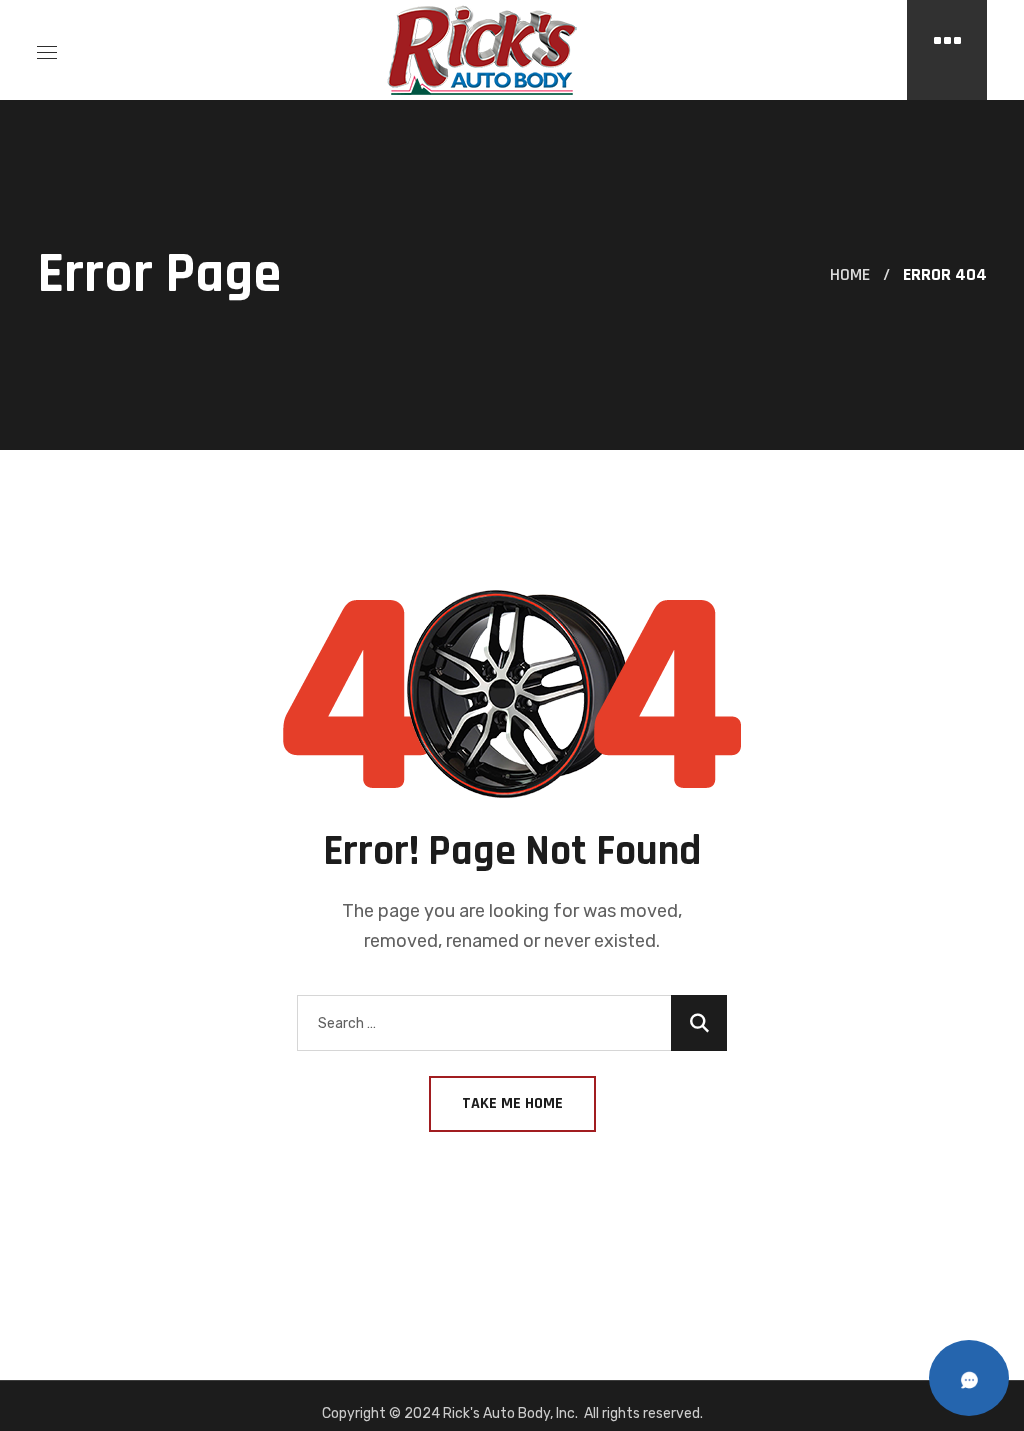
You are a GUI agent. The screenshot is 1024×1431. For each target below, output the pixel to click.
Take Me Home (512, 1103)
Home (850, 274)
